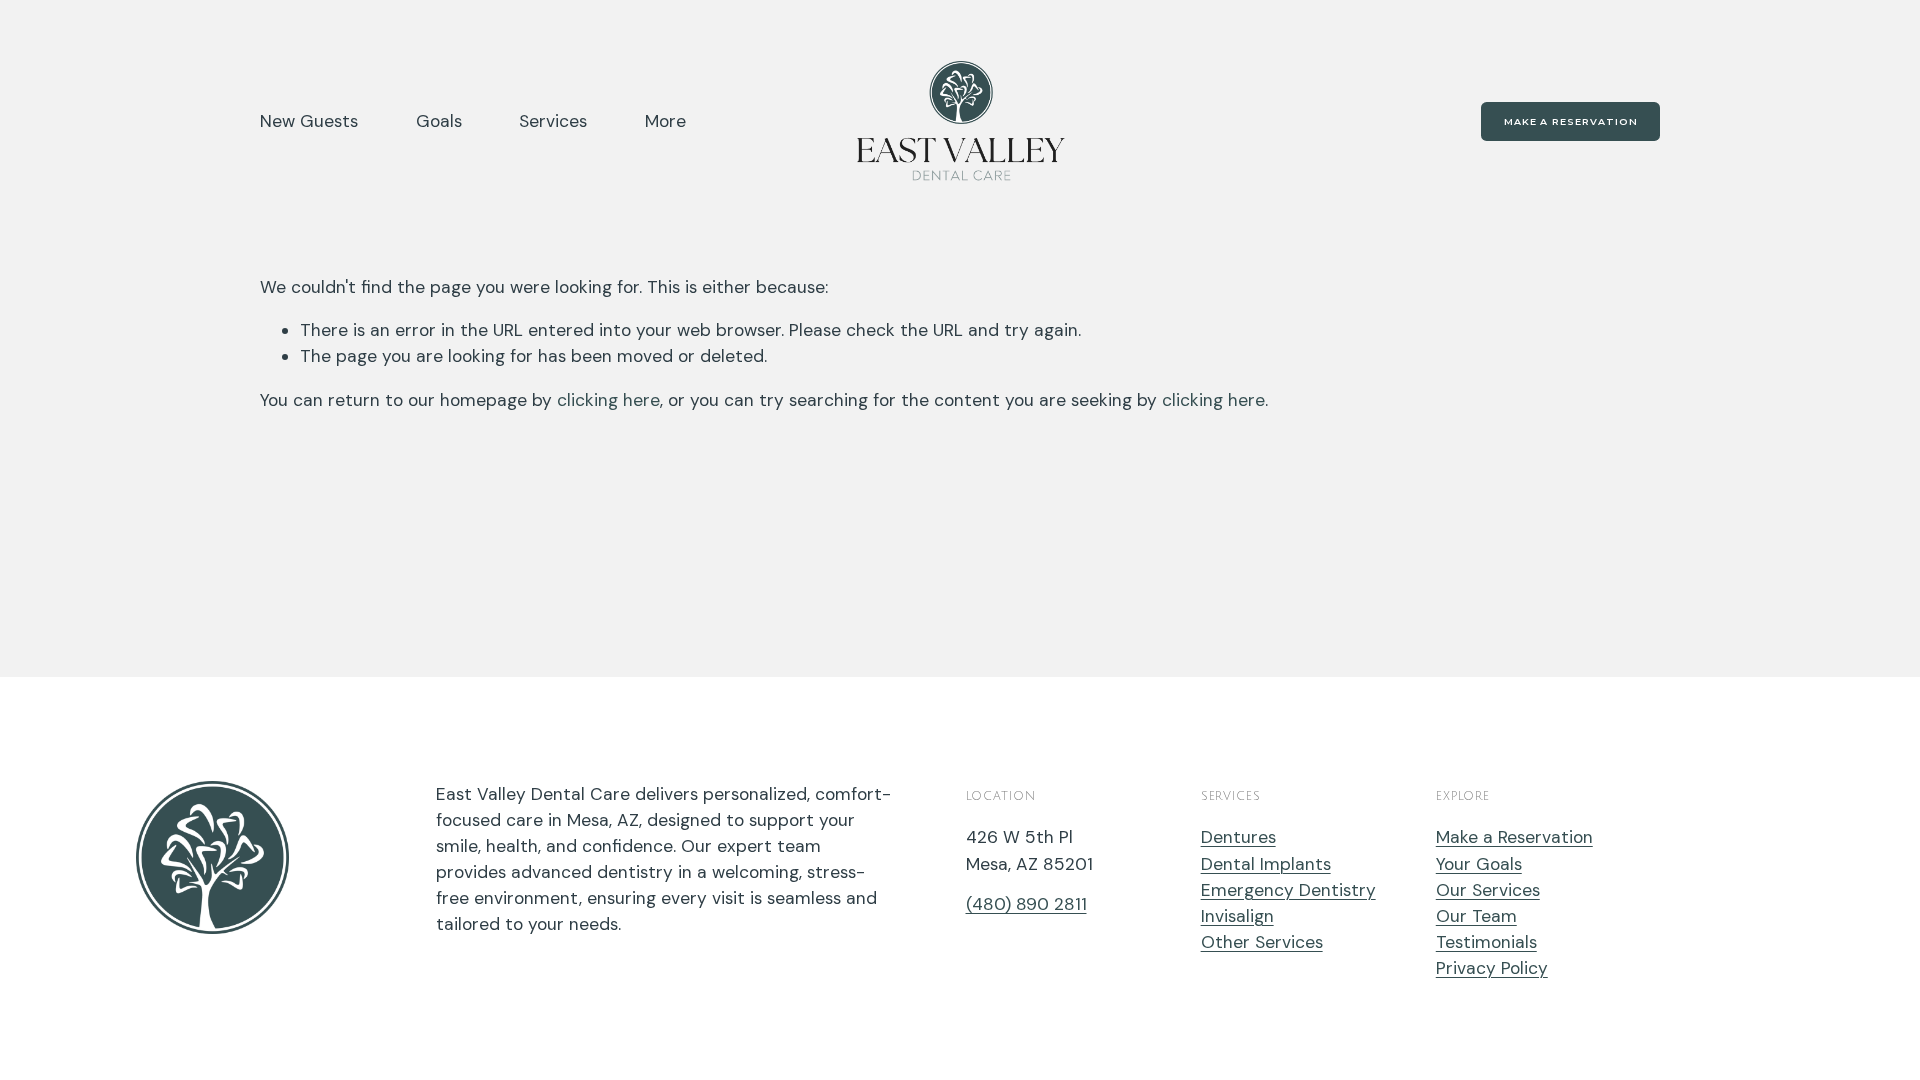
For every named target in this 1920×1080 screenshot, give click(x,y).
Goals (439, 121)
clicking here (608, 400)
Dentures (1238, 837)
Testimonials (1486, 942)
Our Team (1476, 916)
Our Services (1488, 890)
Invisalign (1237, 916)
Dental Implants (1266, 864)
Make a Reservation (1571, 121)
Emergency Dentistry (1288, 890)
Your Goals (1479, 864)
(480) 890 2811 (1026, 904)
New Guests (309, 121)
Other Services (1262, 942)
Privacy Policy (1492, 968)
